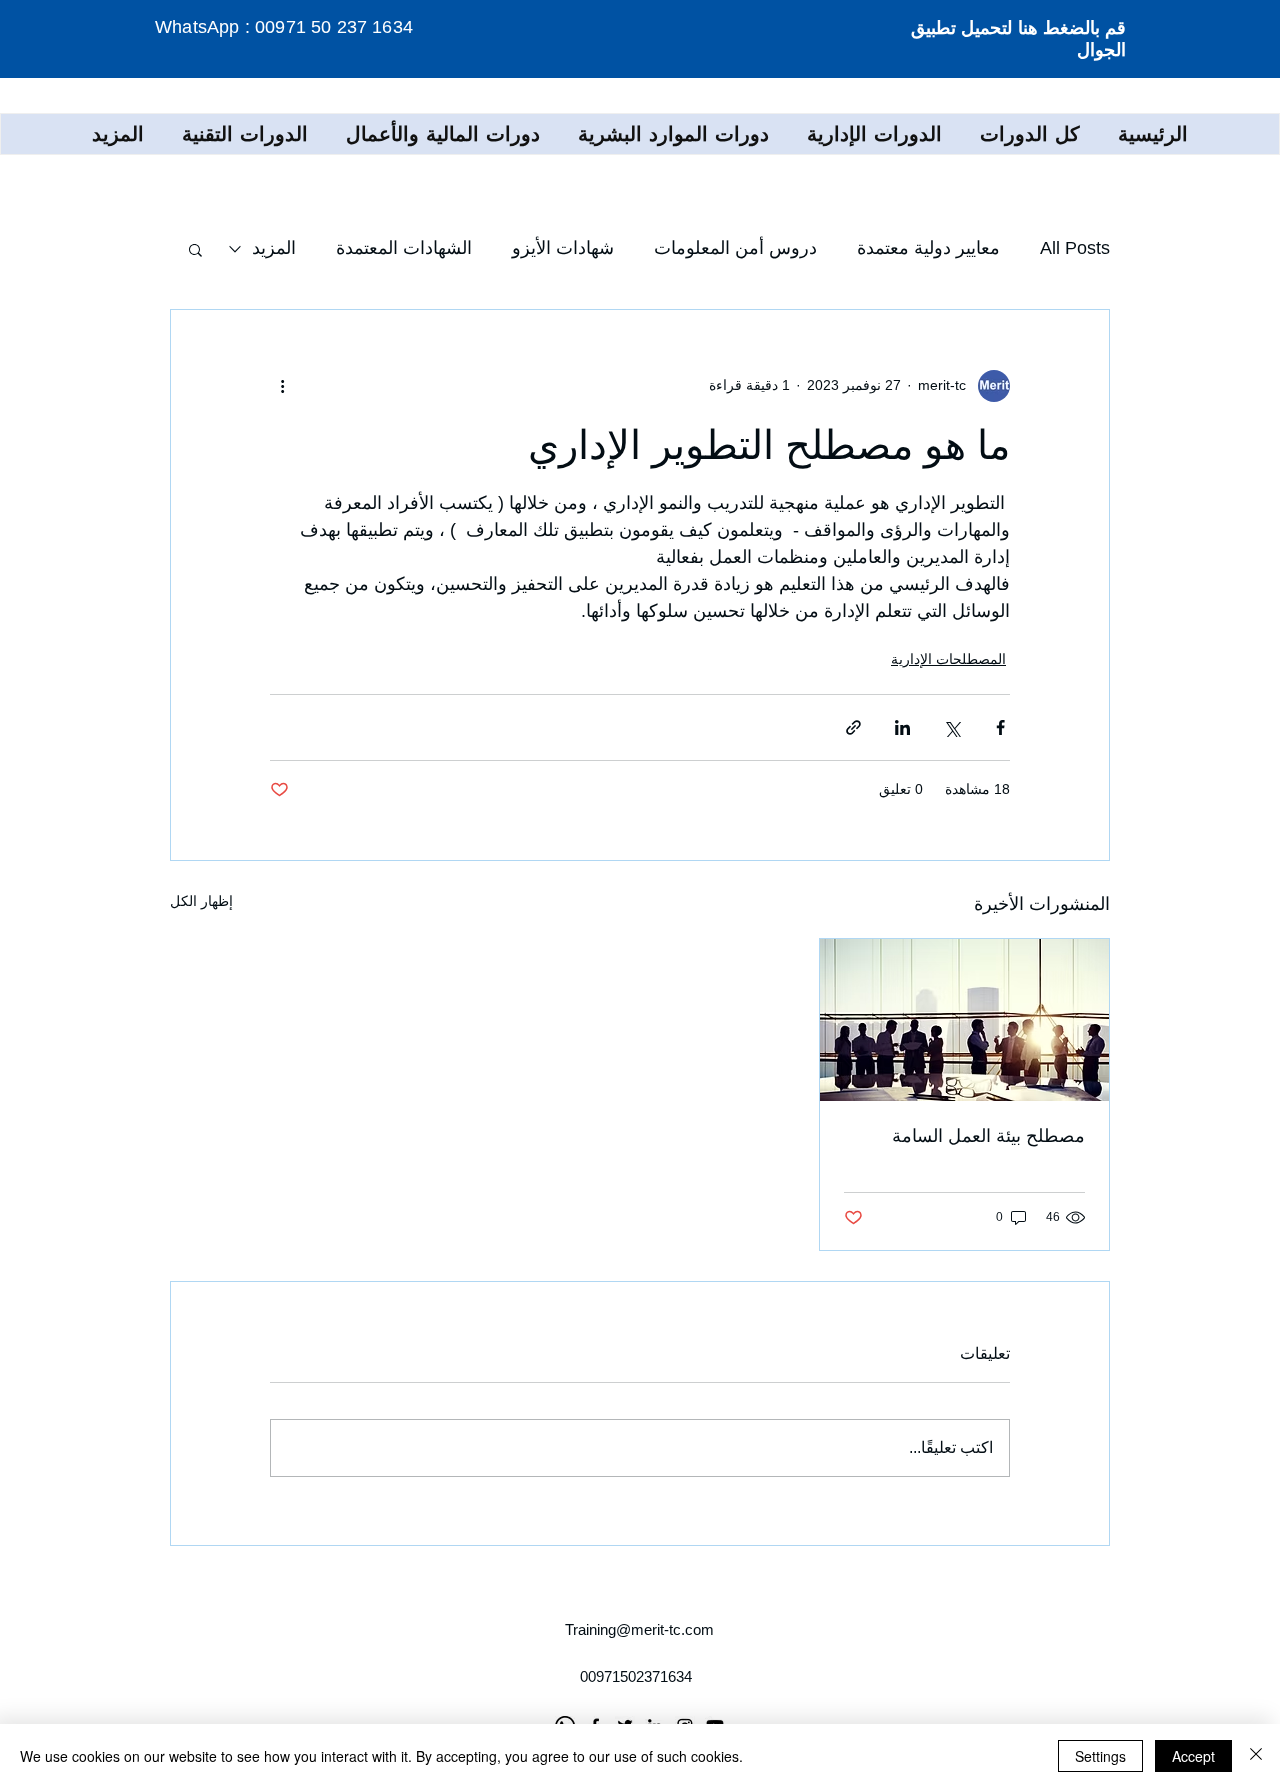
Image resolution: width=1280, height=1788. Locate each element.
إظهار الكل (201, 901)
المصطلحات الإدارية (948, 659)
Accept (1193, 1756)
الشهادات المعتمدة (404, 248)
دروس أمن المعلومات (735, 248)
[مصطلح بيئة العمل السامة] (964, 1020)
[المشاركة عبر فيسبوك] (1000, 727)
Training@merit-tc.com (639, 1629)
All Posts (1075, 248)
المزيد (274, 248)
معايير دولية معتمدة (928, 248)
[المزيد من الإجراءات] (282, 386)
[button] (874, 134)
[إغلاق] (1256, 1756)
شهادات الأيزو (563, 248)
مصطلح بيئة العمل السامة (988, 1136)
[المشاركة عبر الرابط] (853, 727)
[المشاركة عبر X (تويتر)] (951, 727)
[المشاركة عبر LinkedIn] (902, 727)
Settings (1100, 1756)
